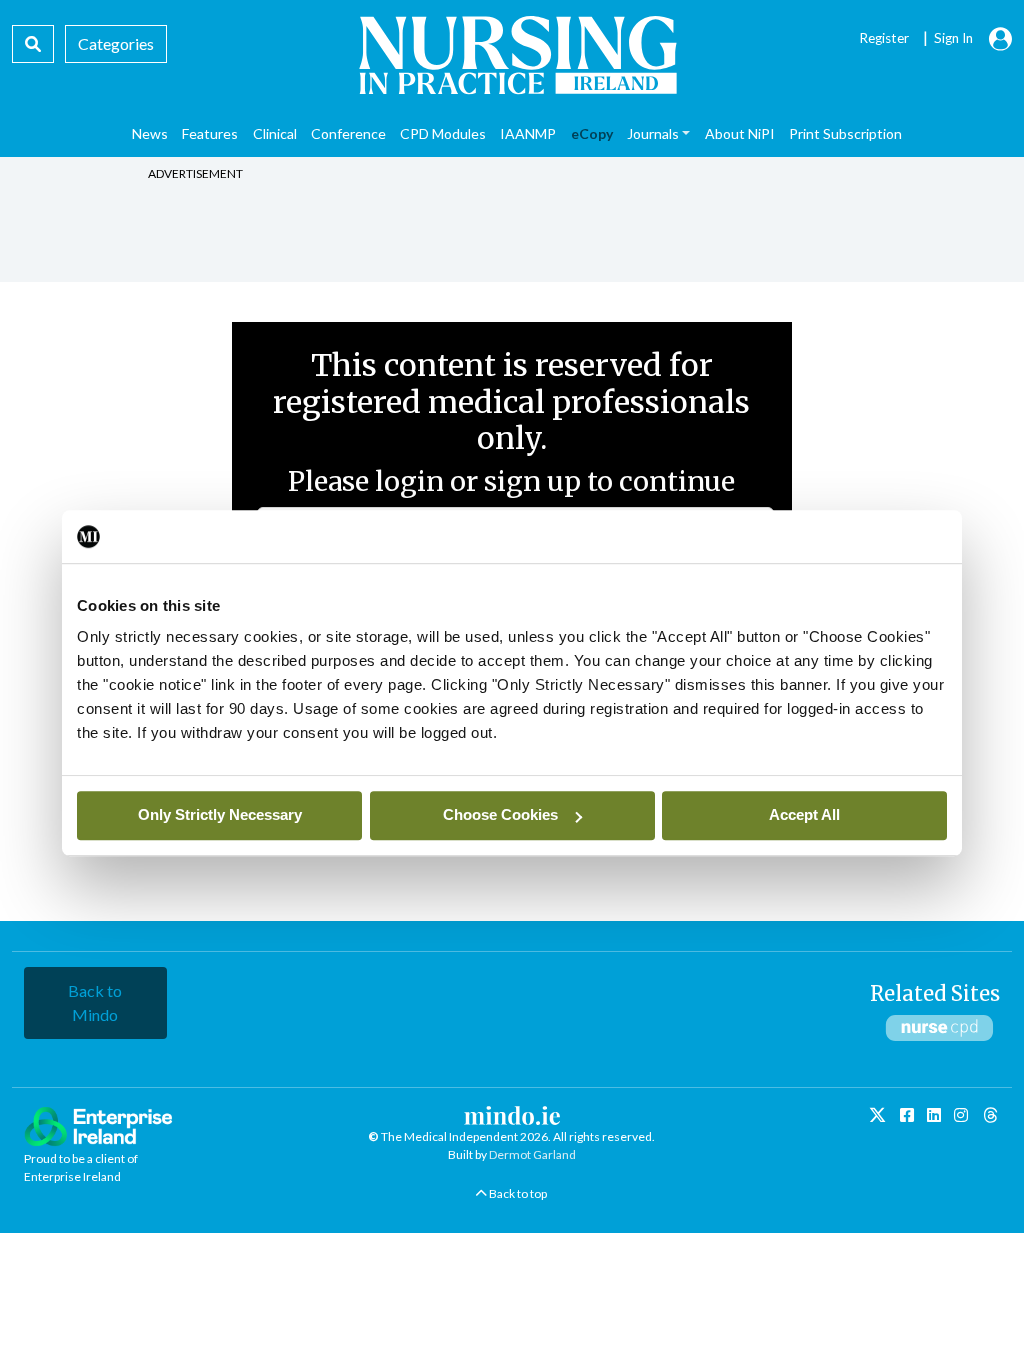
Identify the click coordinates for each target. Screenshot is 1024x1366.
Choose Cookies (500, 814)
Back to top (517, 1193)
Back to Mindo (95, 1002)
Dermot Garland (532, 1154)
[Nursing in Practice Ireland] (512, 55)
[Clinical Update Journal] (961, 1114)
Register (884, 38)
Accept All (804, 814)
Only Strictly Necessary (220, 814)
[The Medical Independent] (990, 1116)
